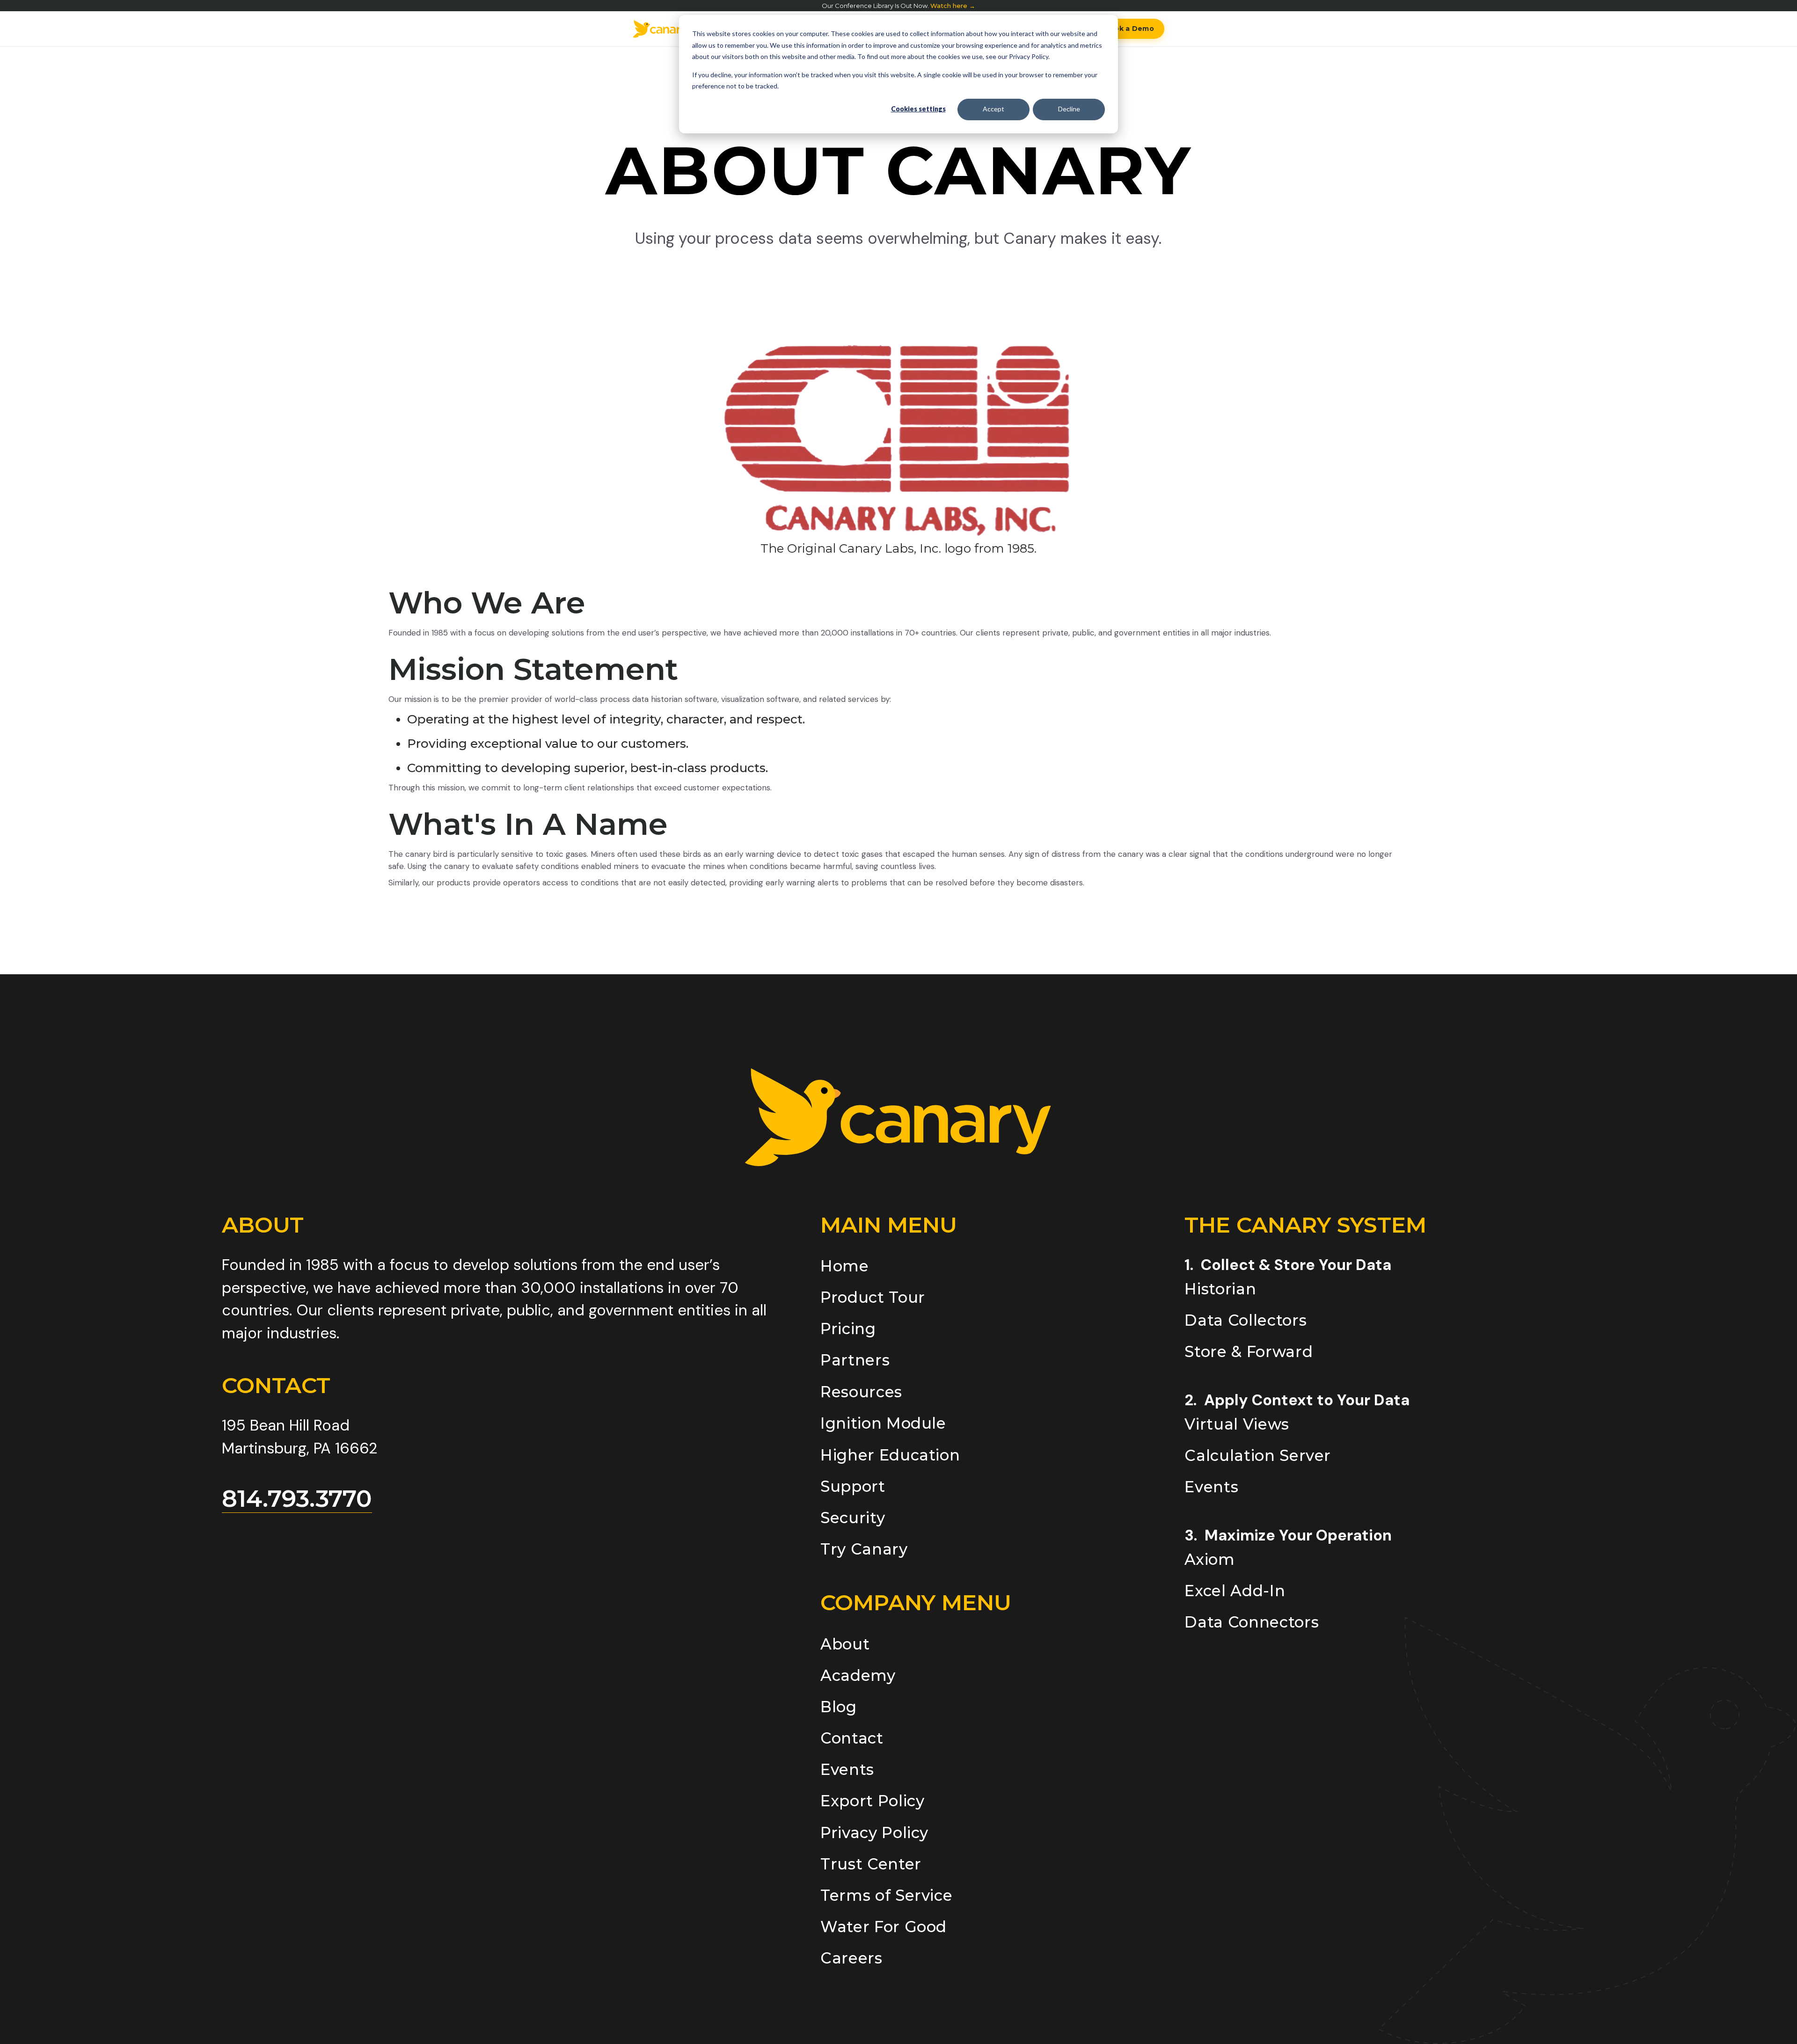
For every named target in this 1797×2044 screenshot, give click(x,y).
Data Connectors (1252, 1622)
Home (845, 1266)
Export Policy (872, 1801)
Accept (993, 109)
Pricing (848, 1329)
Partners (855, 1360)
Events (847, 1770)
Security (853, 1518)
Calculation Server (1258, 1456)
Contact (852, 1738)
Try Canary (864, 1549)
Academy (858, 1675)
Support (853, 1486)
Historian (1220, 1289)
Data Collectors (1245, 1320)
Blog (839, 1707)
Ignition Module (883, 1423)
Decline (1069, 109)
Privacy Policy (874, 1833)
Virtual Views (1237, 1424)
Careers (851, 1958)
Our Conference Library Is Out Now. (898, 6)
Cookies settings (918, 109)
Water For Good (884, 1927)
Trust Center (871, 1864)
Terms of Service (886, 1895)
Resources (861, 1392)
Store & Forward (1249, 1352)
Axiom (1209, 1559)
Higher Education (890, 1455)
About (845, 1644)
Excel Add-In (1235, 1591)
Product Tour (873, 1297)
